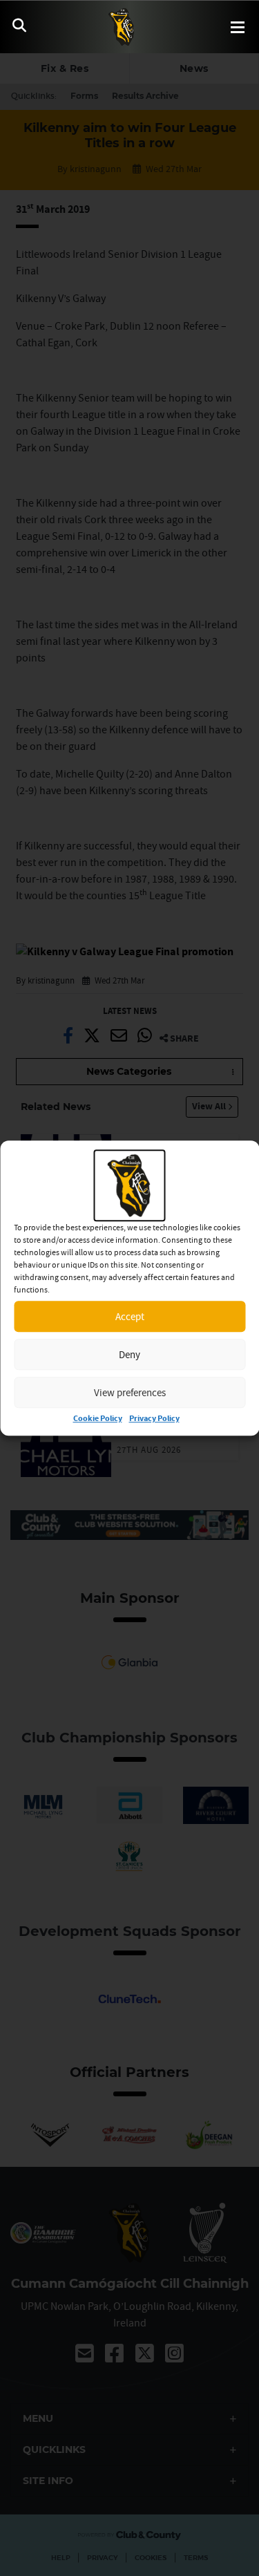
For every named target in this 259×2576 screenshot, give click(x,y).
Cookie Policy (98, 1419)
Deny (129, 1354)
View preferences (130, 1392)
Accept (130, 1316)
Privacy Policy (154, 1419)
